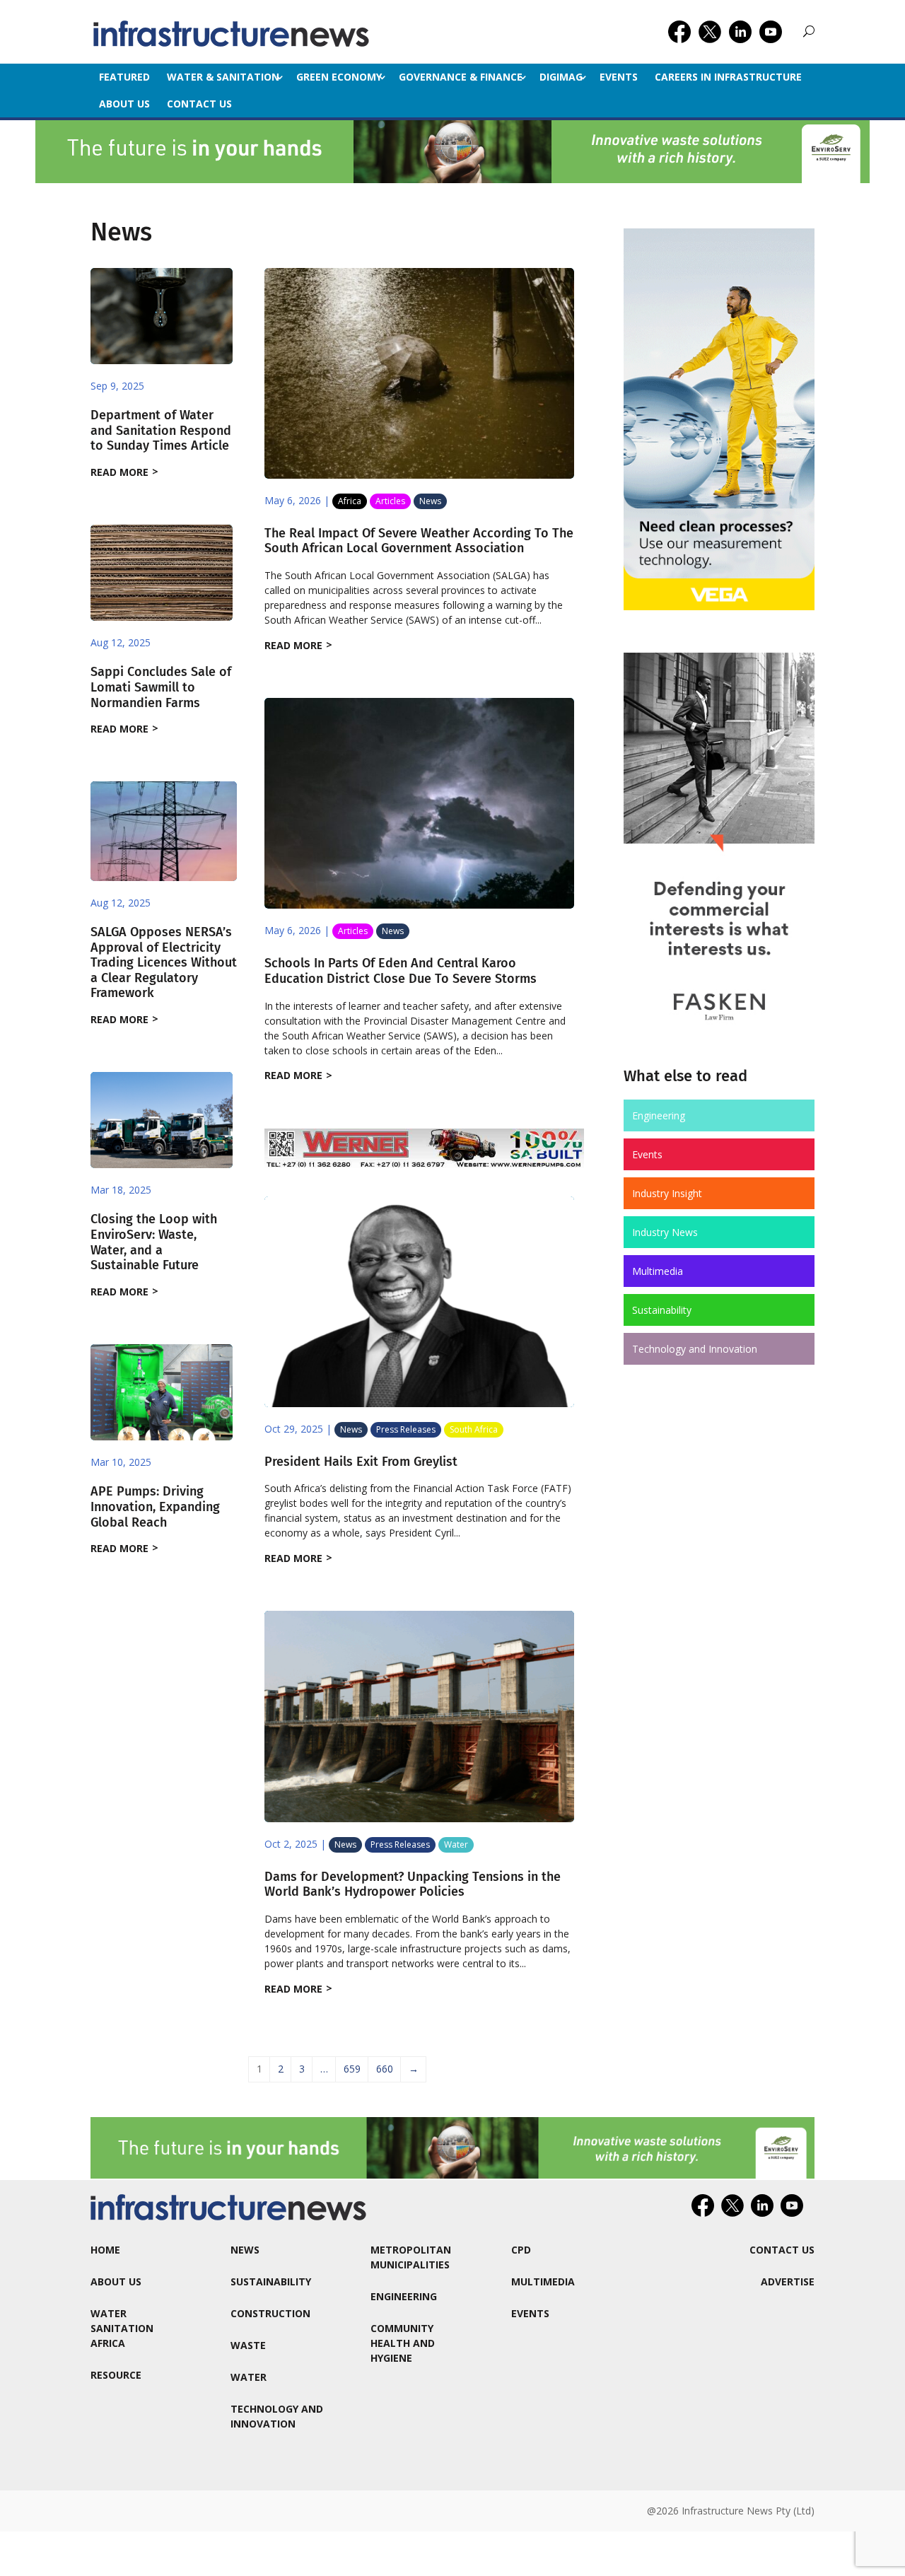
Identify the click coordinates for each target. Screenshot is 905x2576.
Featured (124, 77)
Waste (248, 2345)
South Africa (474, 1429)
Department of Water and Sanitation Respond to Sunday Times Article (161, 430)
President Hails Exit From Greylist (361, 1462)
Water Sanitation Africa (122, 2328)
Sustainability (662, 1310)
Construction (270, 2313)
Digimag (561, 77)
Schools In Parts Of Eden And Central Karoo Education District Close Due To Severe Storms (401, 971)
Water (456, 1844)
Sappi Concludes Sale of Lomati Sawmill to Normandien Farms (161, 687)
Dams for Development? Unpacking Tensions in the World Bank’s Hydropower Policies (413, 1884)
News (430, 501)
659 (352, 2069)
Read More (293, 645)
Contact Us (199, 104)
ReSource (116, 2375)
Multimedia (658, 1271)
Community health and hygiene (403, 2343)
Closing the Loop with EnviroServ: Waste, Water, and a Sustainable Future (154, 1242)
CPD (521, 2250)
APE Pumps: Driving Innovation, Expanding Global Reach (155, 1506)
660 (385, 2069)
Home (105, 2250)
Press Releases (406, 1429)
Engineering (659, 1115)
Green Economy (339, 77)
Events (619, 77)
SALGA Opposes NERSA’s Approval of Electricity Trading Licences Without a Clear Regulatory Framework (164, 962)
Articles (390, 501)
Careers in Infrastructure (728, 77)
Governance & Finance (461, 77)
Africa (350, 501)
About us (124, 104)
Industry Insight (667, 1193)
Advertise (788, 2281)
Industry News (665, 1232)
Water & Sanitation (223, 77)
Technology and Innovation (695, 1349)
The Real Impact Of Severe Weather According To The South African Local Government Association (419, 541)
